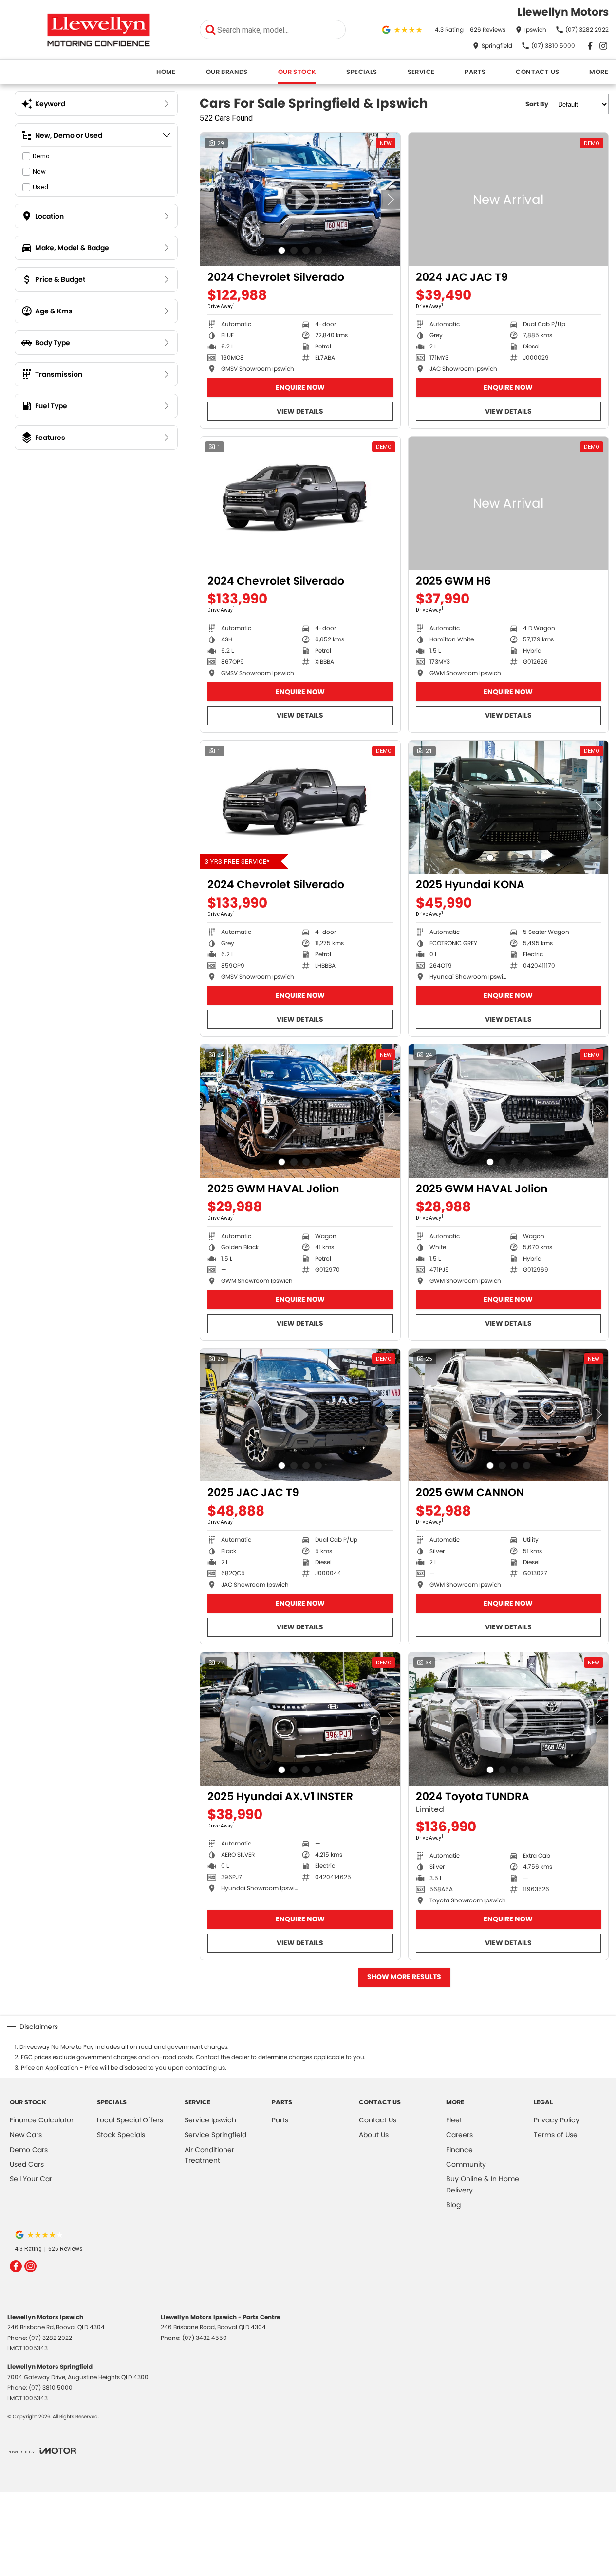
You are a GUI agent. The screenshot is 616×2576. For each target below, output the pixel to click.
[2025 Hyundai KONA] (509, 807)
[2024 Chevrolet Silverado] (300, 503)
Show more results (404, 1977)
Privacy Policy (557, 2120)
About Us (374, 2135)
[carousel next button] (391, 200)
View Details (300, 411)
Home (166, 72)
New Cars (26, 2135)
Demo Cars (29, 2150)
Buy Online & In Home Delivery (483, 2184)
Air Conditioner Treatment (209, 2155)
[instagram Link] (603, 46)
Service (421, 72)
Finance (459, 2150)
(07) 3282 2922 (50, 2338)
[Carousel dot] (282, 250)
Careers (459, 2135)
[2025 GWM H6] (509, 503)
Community (466, 2164)
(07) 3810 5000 (51, 2387)
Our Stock (297, 72)
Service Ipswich (210, 2120)
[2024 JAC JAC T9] (509, 200)
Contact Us (537, 72)
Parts (475, 72)
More (599, 72)
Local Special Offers (130, 2120)
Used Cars (27, 2164)
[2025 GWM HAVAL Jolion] (300, 1111)
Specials (362, 72)
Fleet (454, 2120)
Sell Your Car (31, 2179)
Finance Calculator (42, 2120)
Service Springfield (215, 2135)
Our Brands (227, 72)
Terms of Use (556, 2135)
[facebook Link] (590, 46)
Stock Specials (121, 2135)
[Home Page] (99, 30)
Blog (453, 2205)
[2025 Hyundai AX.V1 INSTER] (300, 1719)
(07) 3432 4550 (205, 2338)
